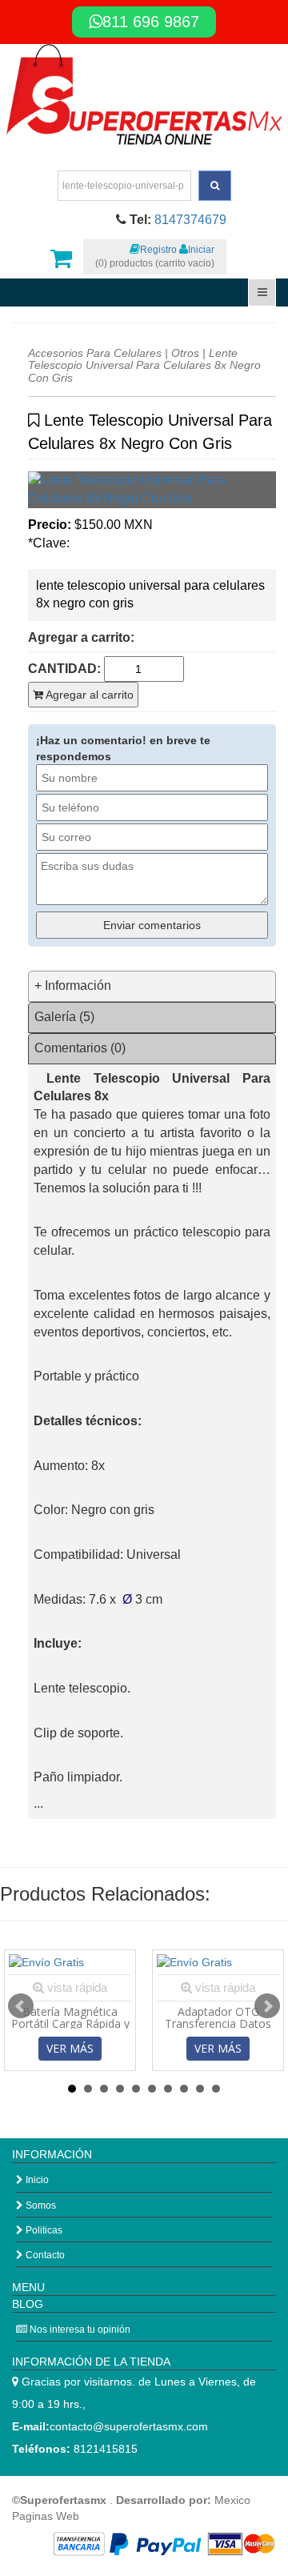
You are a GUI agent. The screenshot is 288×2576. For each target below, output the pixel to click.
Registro (158, 250)
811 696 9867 (151, 22)
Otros (185, 353)
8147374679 (190, 220)
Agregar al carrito (88, 695)
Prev (21, 2006)
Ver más (70, 2048)
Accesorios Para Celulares (95, 353)
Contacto (44, 2255)
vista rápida (76, 1987)
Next (267, 2006)
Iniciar (201, 250)
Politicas (43, 2230)
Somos (40, 2205)
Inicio (36, 2180)
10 (216, 2089)
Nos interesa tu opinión (79, 2330)
